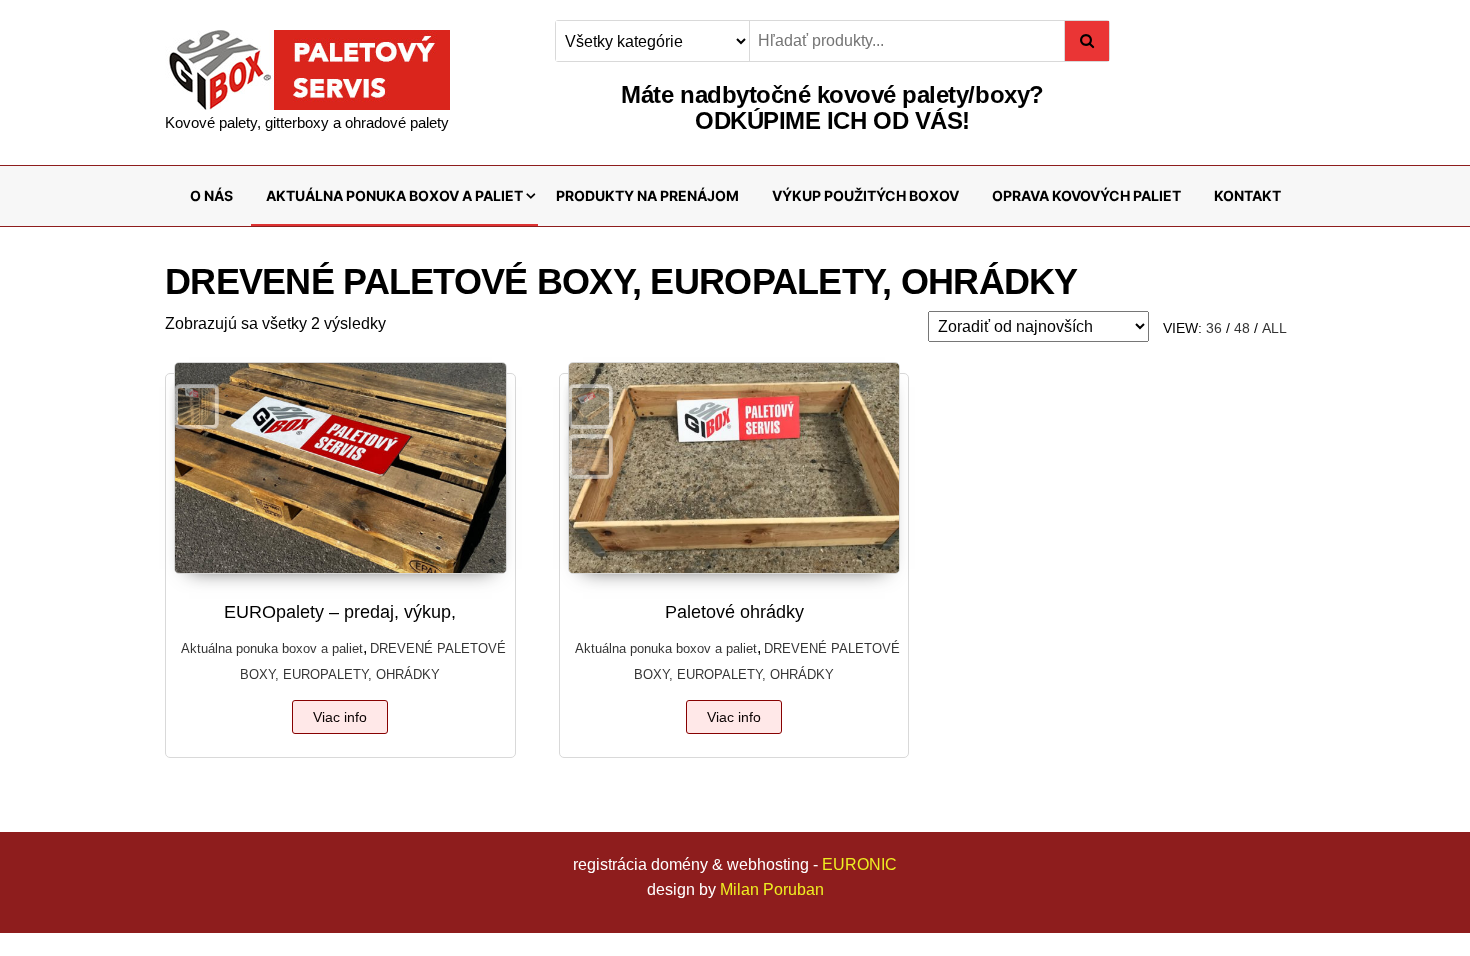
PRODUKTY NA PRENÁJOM (647, 195)
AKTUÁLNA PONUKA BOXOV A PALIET (394, 195)
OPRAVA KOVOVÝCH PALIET (1086, 195)
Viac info (340, 717)
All (1274, 328)
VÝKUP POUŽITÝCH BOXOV (865, 195)
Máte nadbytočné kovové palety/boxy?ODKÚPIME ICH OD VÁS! (832, 107)
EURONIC (859, 864)
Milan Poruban (772, 889)
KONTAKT (1247, 195)
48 (1242, 328)
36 (1214, 328)
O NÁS (211, 195)
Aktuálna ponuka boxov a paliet (272, 648)
